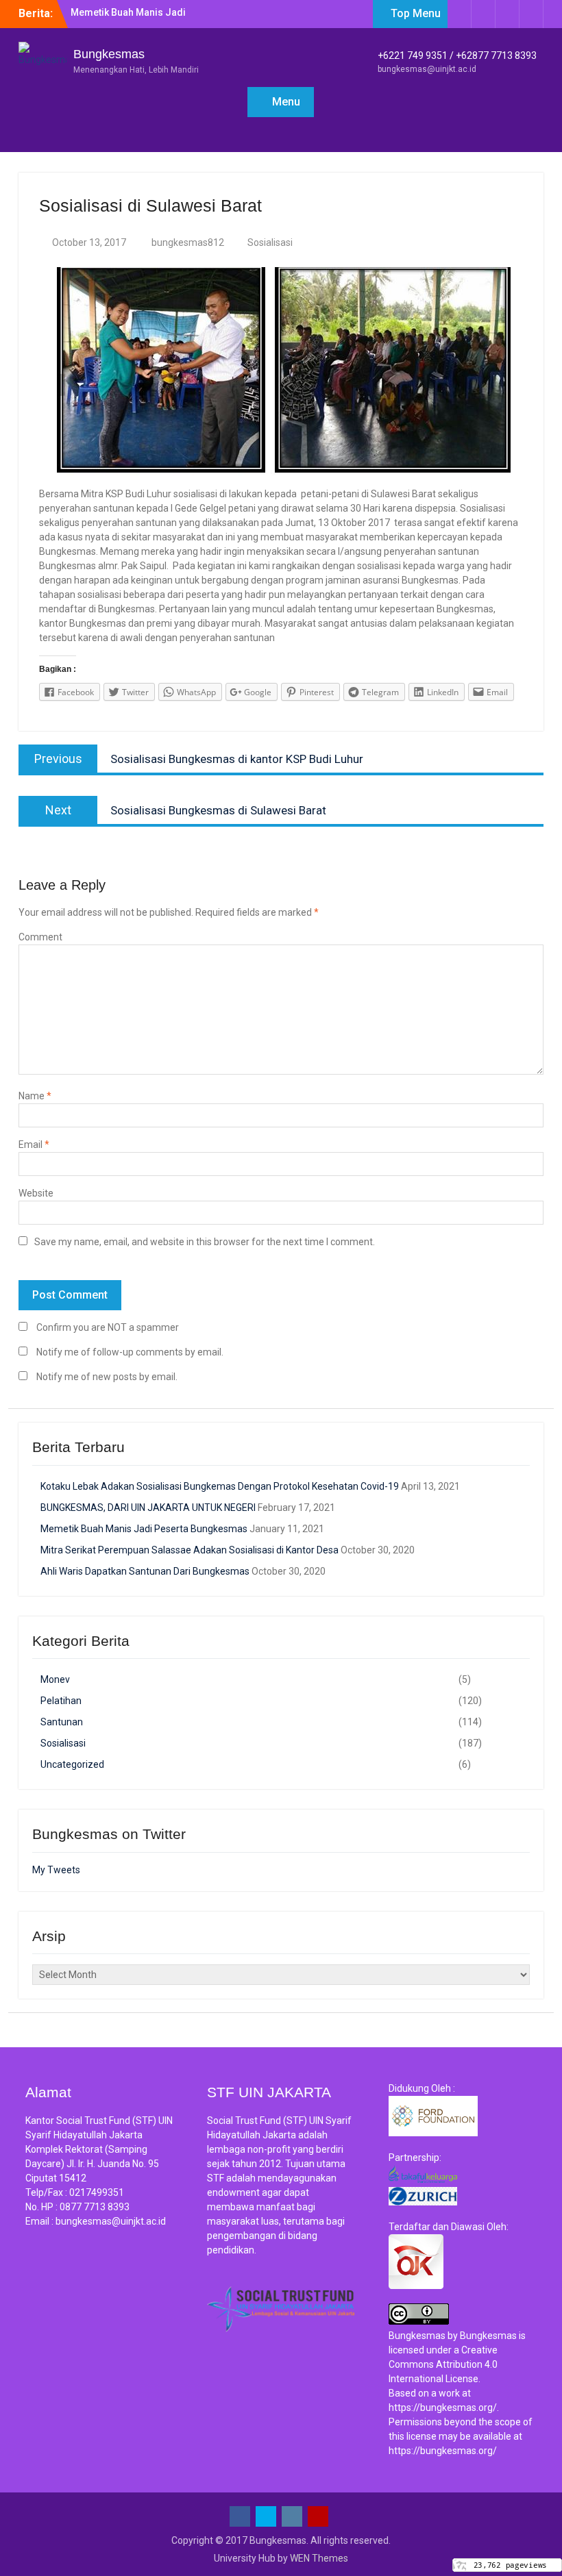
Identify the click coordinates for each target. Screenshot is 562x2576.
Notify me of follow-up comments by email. (130, 1352)
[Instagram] (507, 14)
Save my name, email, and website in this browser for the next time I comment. (205, 1242)
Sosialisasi (270, 242)
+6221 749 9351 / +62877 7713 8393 (457, 55)
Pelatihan (61, 1701)
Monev (55, 1679)
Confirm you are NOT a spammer (107, 1327)
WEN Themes (319, 2558)
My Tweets (56, 1870)
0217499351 (97, 2192)
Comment (40, 937)
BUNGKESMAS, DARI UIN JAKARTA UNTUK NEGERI (148, 1508)
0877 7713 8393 (95, 2207)
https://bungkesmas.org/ (443, 2408)
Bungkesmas (109, 54)
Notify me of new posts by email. (107, 1377)
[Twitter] (483, 14)
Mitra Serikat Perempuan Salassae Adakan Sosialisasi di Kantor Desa (190, 1550)
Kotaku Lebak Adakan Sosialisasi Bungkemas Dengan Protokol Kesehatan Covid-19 (220, 1486)
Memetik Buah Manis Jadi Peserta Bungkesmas (144, 1529)
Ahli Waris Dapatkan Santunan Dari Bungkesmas (145, 1571)
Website (36, 1193)
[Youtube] (531, 14)
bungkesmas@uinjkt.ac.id (427, 69)
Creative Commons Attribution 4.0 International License (443, 2364)
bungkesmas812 (188, 242)
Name (35, 1096)
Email (34, 1145)
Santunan (62, 1722)
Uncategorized (72, 1764)
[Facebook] (459, 14)
